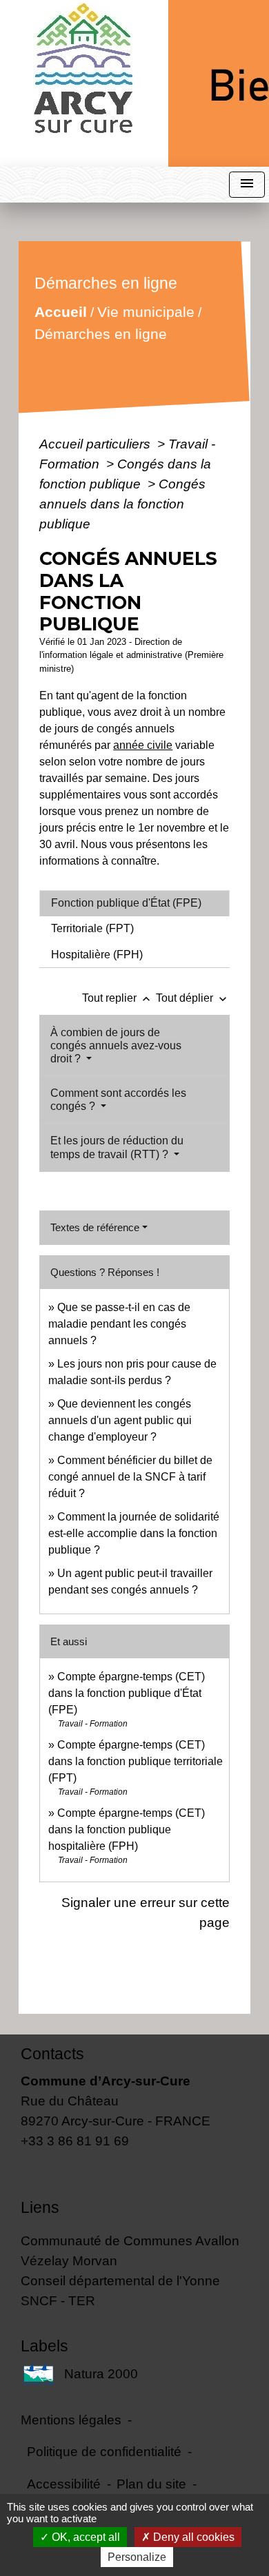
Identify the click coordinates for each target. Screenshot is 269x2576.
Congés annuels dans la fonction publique (122, 504)
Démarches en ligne (101, 334)
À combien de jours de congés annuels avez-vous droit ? (116, 1045)
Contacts (52, 2054)
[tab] (134, 903)
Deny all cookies (192, 2537)
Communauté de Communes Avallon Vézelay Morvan (130, 2250)
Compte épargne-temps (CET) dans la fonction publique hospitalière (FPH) (127, 1830)
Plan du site (151, 2484)
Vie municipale (146, 312)
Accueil (61, 312)
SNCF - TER (58, 2300)
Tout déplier (193, 998)
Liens (40, 2207)
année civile (143, 745)
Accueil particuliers (97, 444)
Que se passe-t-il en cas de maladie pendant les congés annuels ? (119, 1324)
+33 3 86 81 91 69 (75, 2141)
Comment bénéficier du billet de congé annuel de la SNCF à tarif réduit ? (130, 1477)
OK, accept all (84, 2537)
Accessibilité (64, 2484)
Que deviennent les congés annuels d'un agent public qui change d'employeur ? (120, 1420)
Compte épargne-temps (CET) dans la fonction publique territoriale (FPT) (136, 1761)
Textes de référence (95, 1227)
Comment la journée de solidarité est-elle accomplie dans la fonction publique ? (134, 1533)
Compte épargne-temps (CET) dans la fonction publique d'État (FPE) (127, 1693)
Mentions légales (71, 2420)
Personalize (137, 2557)
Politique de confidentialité (104, 2451)
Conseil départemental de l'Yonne (120, 2280)
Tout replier (118, 998)
